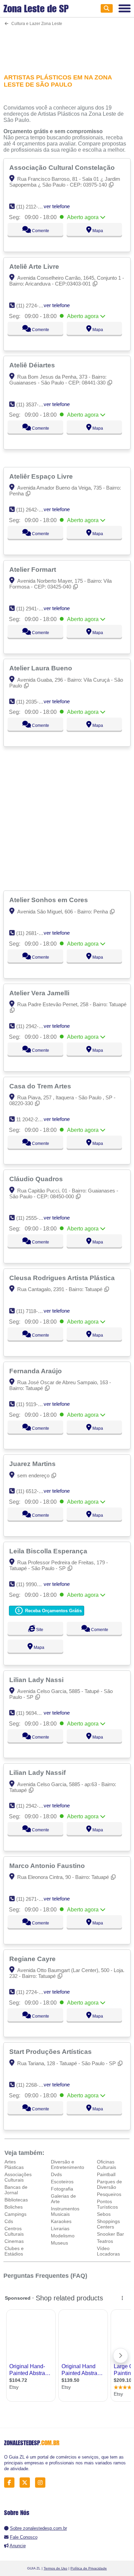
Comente (40, 231)
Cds (9, 2221)
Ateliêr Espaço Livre (42, 476)
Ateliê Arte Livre (35, 266)
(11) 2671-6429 (33, 1899)
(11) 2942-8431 (33, 1026)
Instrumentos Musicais (65, 2211)
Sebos (104, 2214)
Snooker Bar (110, 2234)
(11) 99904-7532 (34, 1584)
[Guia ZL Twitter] (27, 2483)
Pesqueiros (109, 2194)
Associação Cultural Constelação (63, 167)
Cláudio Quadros (37, 1179)
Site (39, 1630)
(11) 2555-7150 (33, 1218)
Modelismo (63, 2236)
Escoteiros (62, 2182)
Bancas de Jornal (16, 2190)
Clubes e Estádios (14, 2251)
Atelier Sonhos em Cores (49, 900)
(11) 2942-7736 (33, 1806)
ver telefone (57, 206)
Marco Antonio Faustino (48, 1866)
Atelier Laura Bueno (42, 668)
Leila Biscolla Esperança (49, 1551)
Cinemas (14, 2241)
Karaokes (61, 2221)
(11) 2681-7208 (33, 933)
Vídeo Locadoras (108, 2251)
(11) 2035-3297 (33, 702)
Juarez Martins (33, 1464)
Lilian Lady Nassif (38, 1772)
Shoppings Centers (108, 2224)
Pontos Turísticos (107, 2204)
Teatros (105, 2241)
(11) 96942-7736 (34, 1713)
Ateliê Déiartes (33, 365)
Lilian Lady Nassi (37, 1680)
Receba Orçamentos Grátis (53, 1611)
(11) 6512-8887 (33, 1491)
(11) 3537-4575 (33, 405)
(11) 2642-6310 (33, 510)
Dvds (56, 2174)
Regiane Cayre (33, 1959)
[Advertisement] (67, 46)
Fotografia (62, 2189)
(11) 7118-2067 (32, 1311)
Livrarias (60, 2228)
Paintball (106, 2174)
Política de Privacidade (89, 2568)
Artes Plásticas (14, 2164)
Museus (59, 2243)
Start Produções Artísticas (51, 2051)
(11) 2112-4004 (32, 207)
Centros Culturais (14, 2231)
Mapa (97, 231)
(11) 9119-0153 (32, 1404)
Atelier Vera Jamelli (40, 993)
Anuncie (18, 2546)
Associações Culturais (18, 2177)
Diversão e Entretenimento (68, 2164)
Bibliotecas (16, 2200)
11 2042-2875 (31, 1119)
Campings (15, 2214)
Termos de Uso (55, 2568)
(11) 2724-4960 (33, 306)
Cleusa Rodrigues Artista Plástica (63, 1278)
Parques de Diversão (109, 2184)
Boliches (14, 2207)
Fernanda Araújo (36, 1371)
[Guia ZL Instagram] (42, 2483)
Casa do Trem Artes (41, 1086)
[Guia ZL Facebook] (11, 2483)
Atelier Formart (33, 569)
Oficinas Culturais (107, 2164)
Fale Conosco (24, 2537)
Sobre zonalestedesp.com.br (38, 2528)
